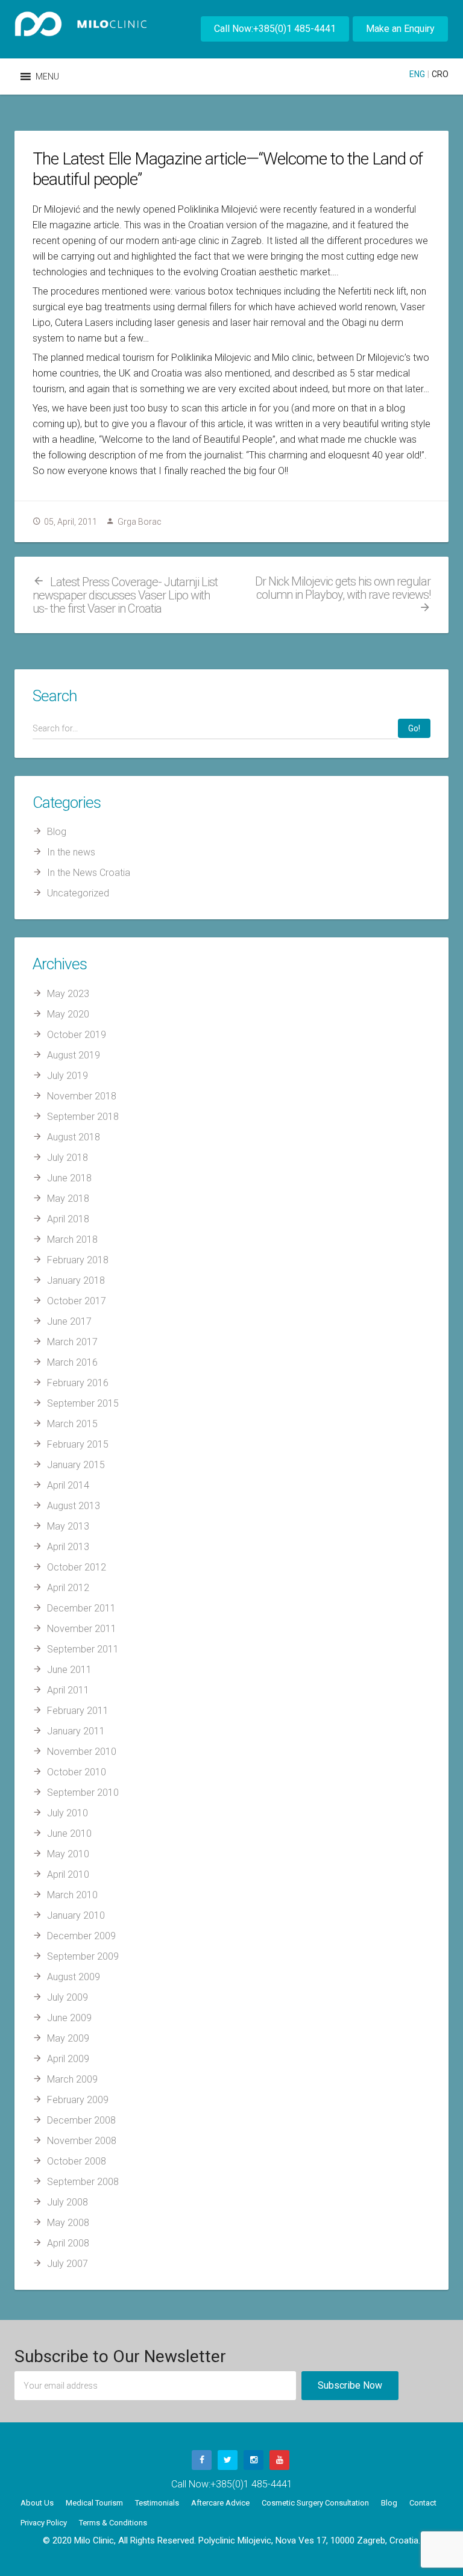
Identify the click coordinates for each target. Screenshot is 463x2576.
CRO (440, 74)
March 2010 (72, 1895)
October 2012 (77, 1567)
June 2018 (69, 1178)
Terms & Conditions (113, 2523)
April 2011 (68, 1690)
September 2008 (83, 2182)
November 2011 (82, 1629)
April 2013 (68, 1547)
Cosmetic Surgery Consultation (315, 2503)
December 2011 (81, 1608)
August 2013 (74, 1506)
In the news (71, 852)
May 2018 (68, 1199)
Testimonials (157, 2503)
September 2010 (83, 1793)
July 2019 (68, 1076)
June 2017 (69, 1321)
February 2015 (78, 1444)
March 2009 (72, 2079)
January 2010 (76, 1915)
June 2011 (69, 1670)
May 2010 (68, 1854)
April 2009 (68, 2059)
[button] (47, 77)
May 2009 (68, 2038)
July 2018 (68, 1158)
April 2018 (68, 1219)
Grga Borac (140, 522)
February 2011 (78, 1711)
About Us (37, 2503)
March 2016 (72, 1362)
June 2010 (69, 1834)
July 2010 (68, 1813)
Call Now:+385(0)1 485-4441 (275, 29)
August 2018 (74, 1137)
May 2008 (68, 2223)
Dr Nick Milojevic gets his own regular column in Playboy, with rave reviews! (343, 588)
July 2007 (68, 2264)
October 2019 (77, 1035)
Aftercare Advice (220, 2503)
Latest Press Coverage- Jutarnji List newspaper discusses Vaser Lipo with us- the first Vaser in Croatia (125, 595)
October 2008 (77, 2161)
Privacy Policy (44, 2523)
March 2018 (72, 1240)
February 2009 (78, 2100)
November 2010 (82, 1752)
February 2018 (78, 1260)
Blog (57, 832)
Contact (423, 2503)
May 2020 (68, 1014)
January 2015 (76, 1465)
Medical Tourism (94, 2503)
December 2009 (81, 1936)
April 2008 (68, 2243)
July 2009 (68, 1997)
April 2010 (68, 1874)
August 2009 (74, 1977)
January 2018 (76, 1280)
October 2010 (77, 1772)
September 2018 (83, 1117)
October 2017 (77, 1301)
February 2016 (78, 1383)
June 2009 (69, 2018)
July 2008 (68, 2202)
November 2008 (82, 2141)
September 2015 (83, 1403)
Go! (414, 728)
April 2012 (68, 1588)
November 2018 (82, 1096)
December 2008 (81, 2120)
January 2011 (76, 1731)
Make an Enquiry (400, 29)
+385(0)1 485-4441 (251, 2484)
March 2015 (72, 1424)
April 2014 (68, 1485)
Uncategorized (78, 893)
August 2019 (74, 1055)
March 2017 (72, 1342)
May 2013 (68, 1526)
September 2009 (83, 1956)
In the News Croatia (89, 873)
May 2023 (68, 994)
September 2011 (83, 1649)
